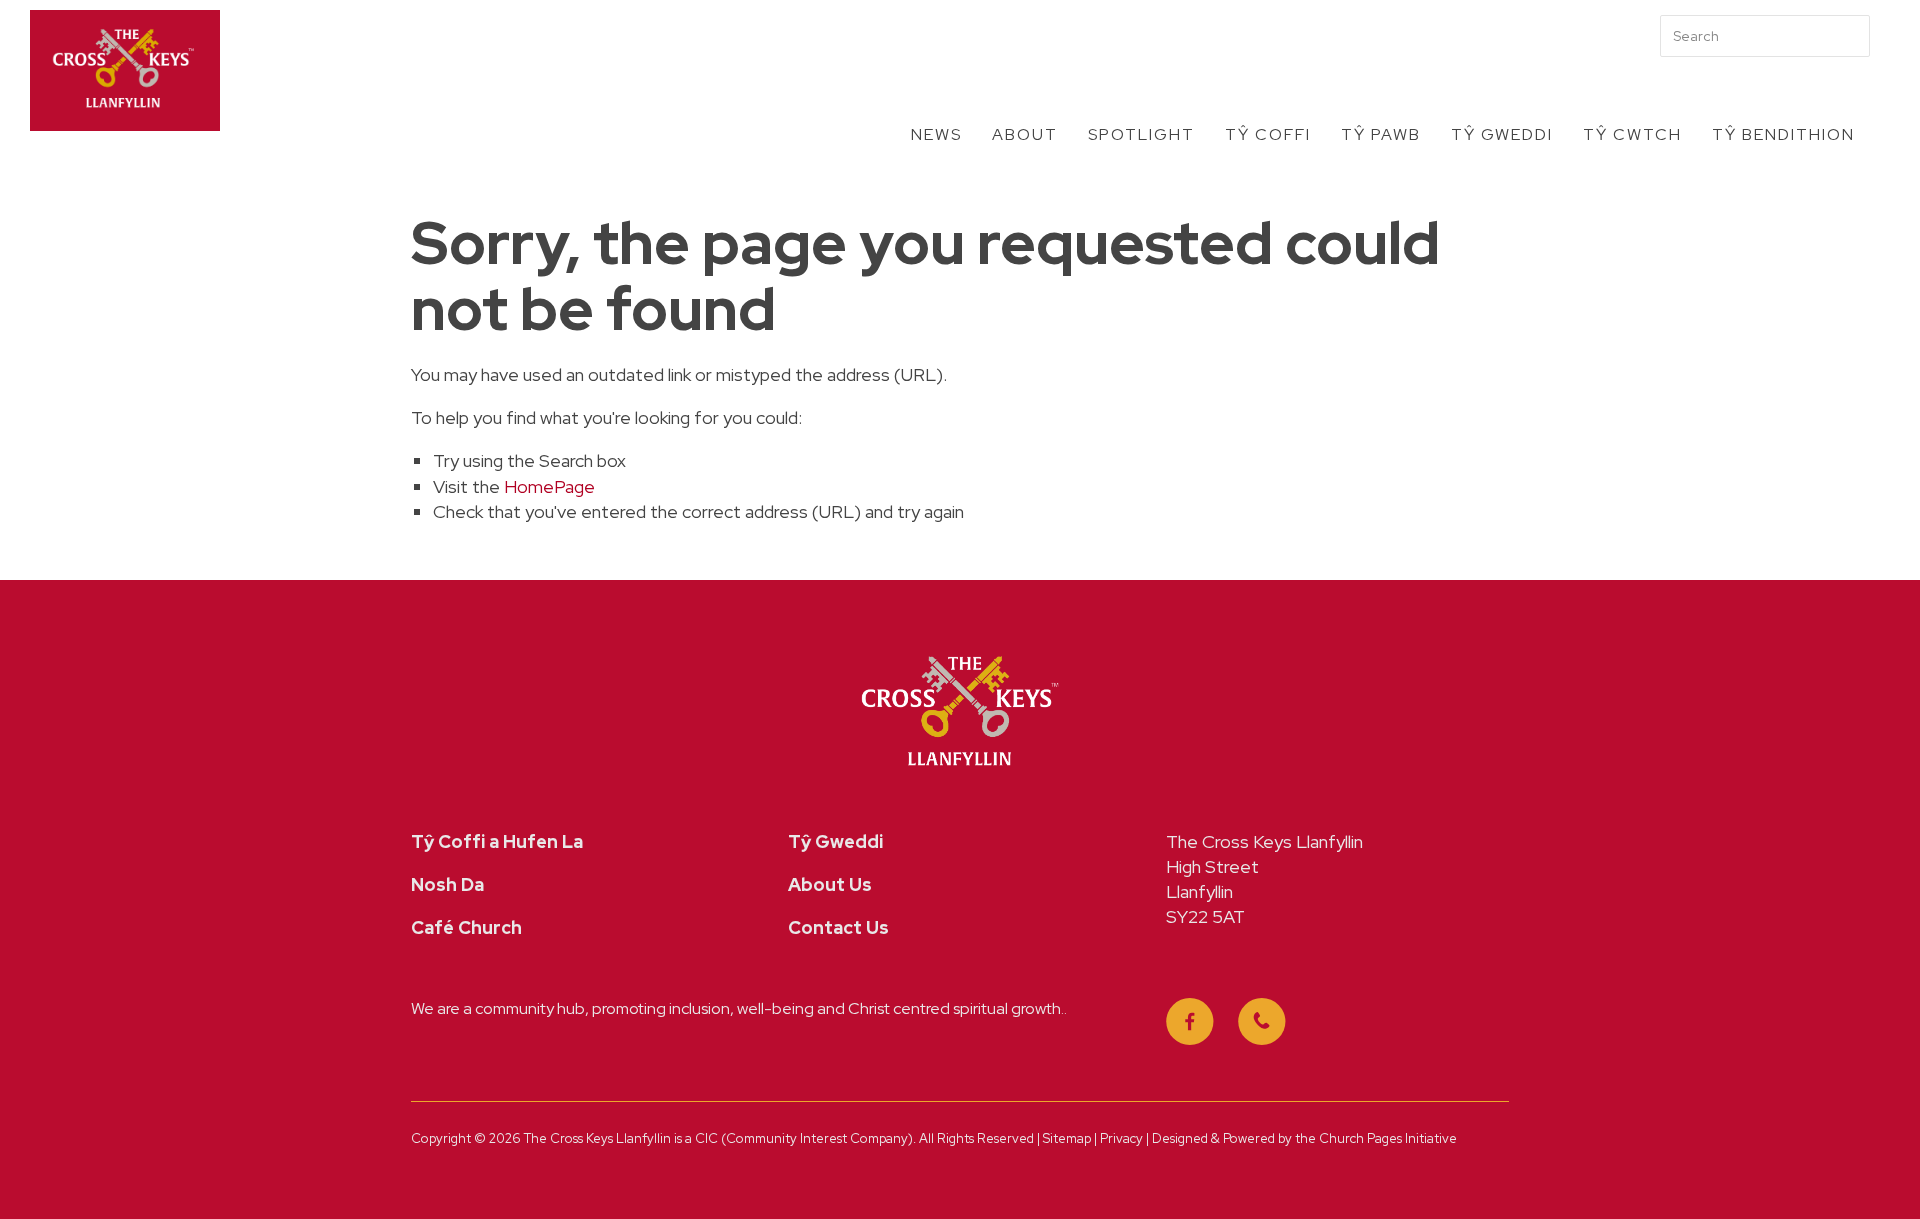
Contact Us (838, 927)
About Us (830, 884)
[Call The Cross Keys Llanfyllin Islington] (1262, 1022)
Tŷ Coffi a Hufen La (497, 841)
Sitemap (1067, 1138)
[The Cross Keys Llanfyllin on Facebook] (1190, 1022)
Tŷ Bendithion (1783, 134)
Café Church (466, 927)
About (1025, 134)
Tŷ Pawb (1381, 134)
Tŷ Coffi (1268, 134)
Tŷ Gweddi (1502, 134)
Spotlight (1141, 134)
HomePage (549, 486)
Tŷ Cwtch (1632, 134)
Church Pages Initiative (1388, 1138)
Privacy (1123, 1138)
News (936, 134)
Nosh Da (447, 884)
